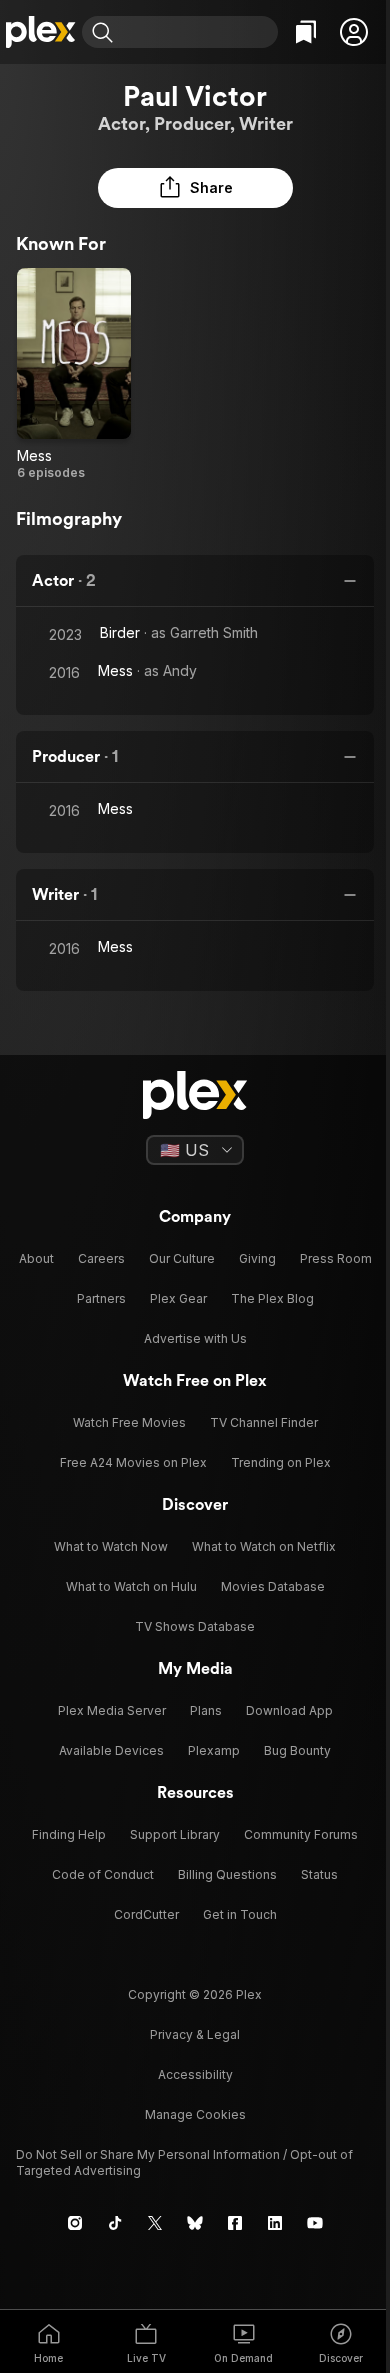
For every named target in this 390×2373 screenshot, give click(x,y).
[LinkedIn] (275, 2223)
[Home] (41, 32)
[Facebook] (235, 2223)
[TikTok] (115, 2223)
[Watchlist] (306, 32)
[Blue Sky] (195, 2223)
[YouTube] (315, 2223)
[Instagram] (75, 2223)
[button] (354, 32)
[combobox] (198, 32)
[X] (155, 2223)
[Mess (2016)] (74, 374)
